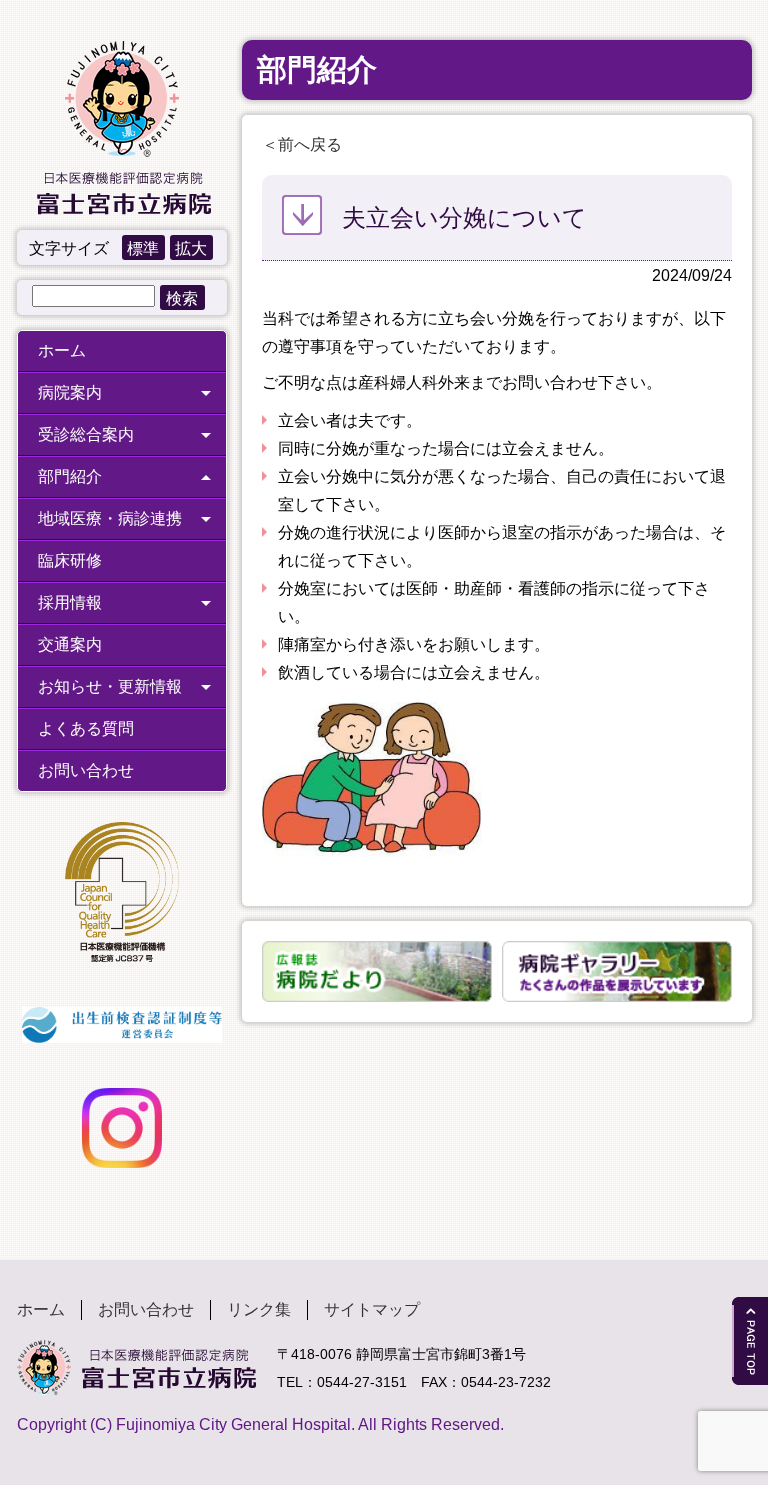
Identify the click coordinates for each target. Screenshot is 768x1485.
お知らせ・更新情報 (110, 686)
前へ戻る (310, 144)
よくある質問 (86, 728)
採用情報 (70, 602)
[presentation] (250, 971)
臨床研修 (70, 560)
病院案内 (70, 392)
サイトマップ (372, 1309)
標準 (143, 248)
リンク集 (259, 1309)
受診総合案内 (86, 434)
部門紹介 (70, 476)
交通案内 (70, 644)
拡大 (191, 248)
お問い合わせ (86, 770)
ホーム (62, 350)
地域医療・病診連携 (110, 518)
